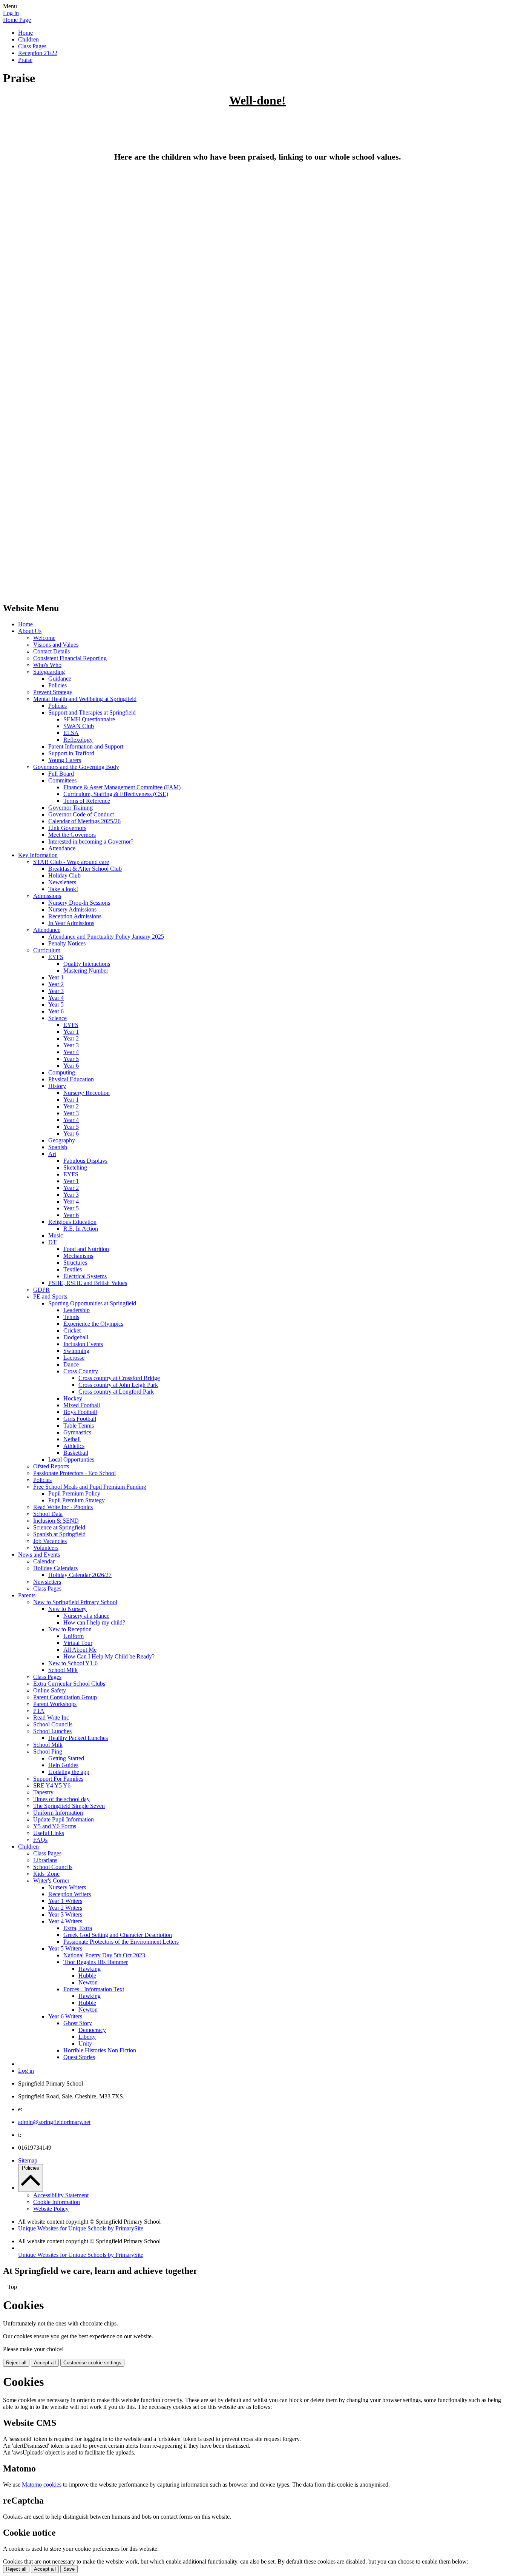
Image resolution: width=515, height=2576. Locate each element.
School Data (48, 1514)
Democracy (92, 2030)
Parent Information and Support (86, 746)
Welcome (44, 638)
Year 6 (56, 1011)
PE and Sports (50, 1296)
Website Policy (51, 2209)
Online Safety (50, 1690)
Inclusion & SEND (56, 1521)
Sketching (75, 1167)
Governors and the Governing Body (76, 767)
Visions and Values (56, 645)
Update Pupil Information (64, 1819)
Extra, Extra (78, 1928)
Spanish (58, 1147)
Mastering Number (86, 971)
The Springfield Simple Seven (69, 1806)
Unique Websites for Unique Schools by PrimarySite (81, 2228)
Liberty (87, 2037)
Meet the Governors (72, 835)
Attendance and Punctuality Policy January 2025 (106, 937)
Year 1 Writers (65, 1901)
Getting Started (66, 1758)
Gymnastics (77, 1432)
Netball (72, 1439)
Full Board (61, 774)
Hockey (73, 1398)
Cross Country (81, 1371)
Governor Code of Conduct (81, 814)
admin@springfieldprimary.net (54, 2122)
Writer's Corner (51, 1881)
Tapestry (43, 1792)
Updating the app (69, 1772)
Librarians (45, 1860)
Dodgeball (76, 1337)
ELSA (71, 733)
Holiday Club (64, 875)
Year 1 (56, 977)
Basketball (76, 1453)
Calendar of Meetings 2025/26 (84, 821)
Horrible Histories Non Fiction (100, 2050)
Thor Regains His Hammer (96, 1962)
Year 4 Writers (65, 1921)
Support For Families (58, 1779)
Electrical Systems (85, 1276)
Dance (71, 1364)
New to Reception (70, 1629)
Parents (27, 1595)
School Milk (63, 1670)
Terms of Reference (87, 801)
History (57, 1086)
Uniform (74, 1636)
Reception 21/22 (38, 53)
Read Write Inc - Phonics (63, 1507)
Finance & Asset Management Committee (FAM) (122, 787)
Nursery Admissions (72, 909)
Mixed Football (82, 1405)
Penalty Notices (67, 943)
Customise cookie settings (92, 2363)
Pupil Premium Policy (74, 1493)
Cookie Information (57, 2202)
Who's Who (47, 665)
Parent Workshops (55, 1704)
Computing (62, 1072)
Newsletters (62, 882)
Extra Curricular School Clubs (69, 1684)
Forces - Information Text (94, 1989)
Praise (25, 60)
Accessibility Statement (61, 2195)
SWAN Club (79, 726)
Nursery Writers (67, 1887)
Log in (11, 13)
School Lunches (52, 1731)
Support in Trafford (71, 753)
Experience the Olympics (93, 1324)
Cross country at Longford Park (116, 1392)
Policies (57, 685)
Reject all (16, 2363)
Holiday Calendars (55, 1568)
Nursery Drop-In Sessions (79, 903)
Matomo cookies (42, 2485)
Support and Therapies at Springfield (92, 712)
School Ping (48, 1751)
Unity (85, 2043)
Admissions (47, 896)
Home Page (17, 20)
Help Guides (63, 1765)
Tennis (71, 1317)
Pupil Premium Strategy (77, 1500)
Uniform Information (58, 1813)
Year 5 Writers (65, 1948)
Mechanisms (78, 1256)
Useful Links (49, 1833)
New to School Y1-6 (73, 1663)
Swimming (76, 1351)
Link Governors (67, 828)
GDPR (41, 1290)
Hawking (90, 1969)
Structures (75, 1263)
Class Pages (32, 46)
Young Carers (65, 760)
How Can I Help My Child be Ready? (109, 1656)
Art (52, 1154)
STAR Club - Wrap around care (71, 862)
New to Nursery (67, 1609)
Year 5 (56, 1004)
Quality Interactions (87, 964)
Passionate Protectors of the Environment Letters (121, 1942)
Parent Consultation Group (65, 1697)
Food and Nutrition (86, 1249)
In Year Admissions (71, 923)
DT (52, 1242)
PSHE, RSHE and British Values (88, 1283)
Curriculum (47, 950)
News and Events (39, 1555)
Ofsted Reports (51, 1466)
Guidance (60, 679)
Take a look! (63, 889)
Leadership (77, 1310)
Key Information (38, 855)
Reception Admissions (75, 916)
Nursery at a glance (86, 1616)
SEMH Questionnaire (89, 719)
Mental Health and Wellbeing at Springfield (85, 699)
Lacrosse (74, 1358)
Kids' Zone (46, 1874)
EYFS (56, 957)
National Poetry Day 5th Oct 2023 (104, 1955)
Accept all (45, 2363)
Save (69, 2569)
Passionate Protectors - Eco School (74, 1473)
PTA (39, 1711)
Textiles (73, 1269)
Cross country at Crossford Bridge (119, 1378)
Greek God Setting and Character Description (118, 1935)
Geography (62, 1140)
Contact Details (51, 651)
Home (25, 33)
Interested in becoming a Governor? (91, 842)
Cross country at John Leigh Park (118, 1385)
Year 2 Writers (65, 1908)
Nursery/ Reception (87, 1093)
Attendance (62, 848)
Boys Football (80, 1412)
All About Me (80, 1650)
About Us (30, 631)
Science (57, 1018)
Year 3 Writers (65, 1914)
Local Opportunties (71, 1459)
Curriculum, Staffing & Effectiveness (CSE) (116, 794)
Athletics (74, 1446)
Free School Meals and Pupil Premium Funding (90, 1487)
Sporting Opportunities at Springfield (92, 1303)
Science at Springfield (59, 1527)
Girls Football (80, 1419)
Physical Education (71, 1079)
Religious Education (72, 1222)
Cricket (72, 1330)
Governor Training (71, 808)
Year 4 (56, 998)
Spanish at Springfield (59, 1534)
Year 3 (56, 991)
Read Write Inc (51, 1718)
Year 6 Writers (65, 2016)
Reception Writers (70, 1894)
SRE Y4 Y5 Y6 (52, 1785)
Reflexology (78, 740)
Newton (88, 1982)
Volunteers (46, 1548)
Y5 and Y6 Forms (55, 1826)
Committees (62, 780)
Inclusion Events (83, 1344)
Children (28, 39)
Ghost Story (78, 2023)
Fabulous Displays (85, 1161)
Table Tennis (79, 1426)
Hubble (87, 1976)
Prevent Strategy (53, 692)
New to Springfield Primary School (75, 1602)
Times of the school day (61, 1799)
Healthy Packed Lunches (78, 1738)
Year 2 (56, 984)
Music (56, 1235)
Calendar (44, 1561)
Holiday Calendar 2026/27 (80, 1575)
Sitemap (28, 2160)
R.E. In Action (81, 1229)
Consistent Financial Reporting (70, 658)
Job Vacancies (50, 1541)
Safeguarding (49, 672)
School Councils (53, 1724)
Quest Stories (79, 2057)
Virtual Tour (78, 1643)
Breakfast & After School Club (85, 869)
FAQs (40, 1840)
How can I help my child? (94, 1622)
